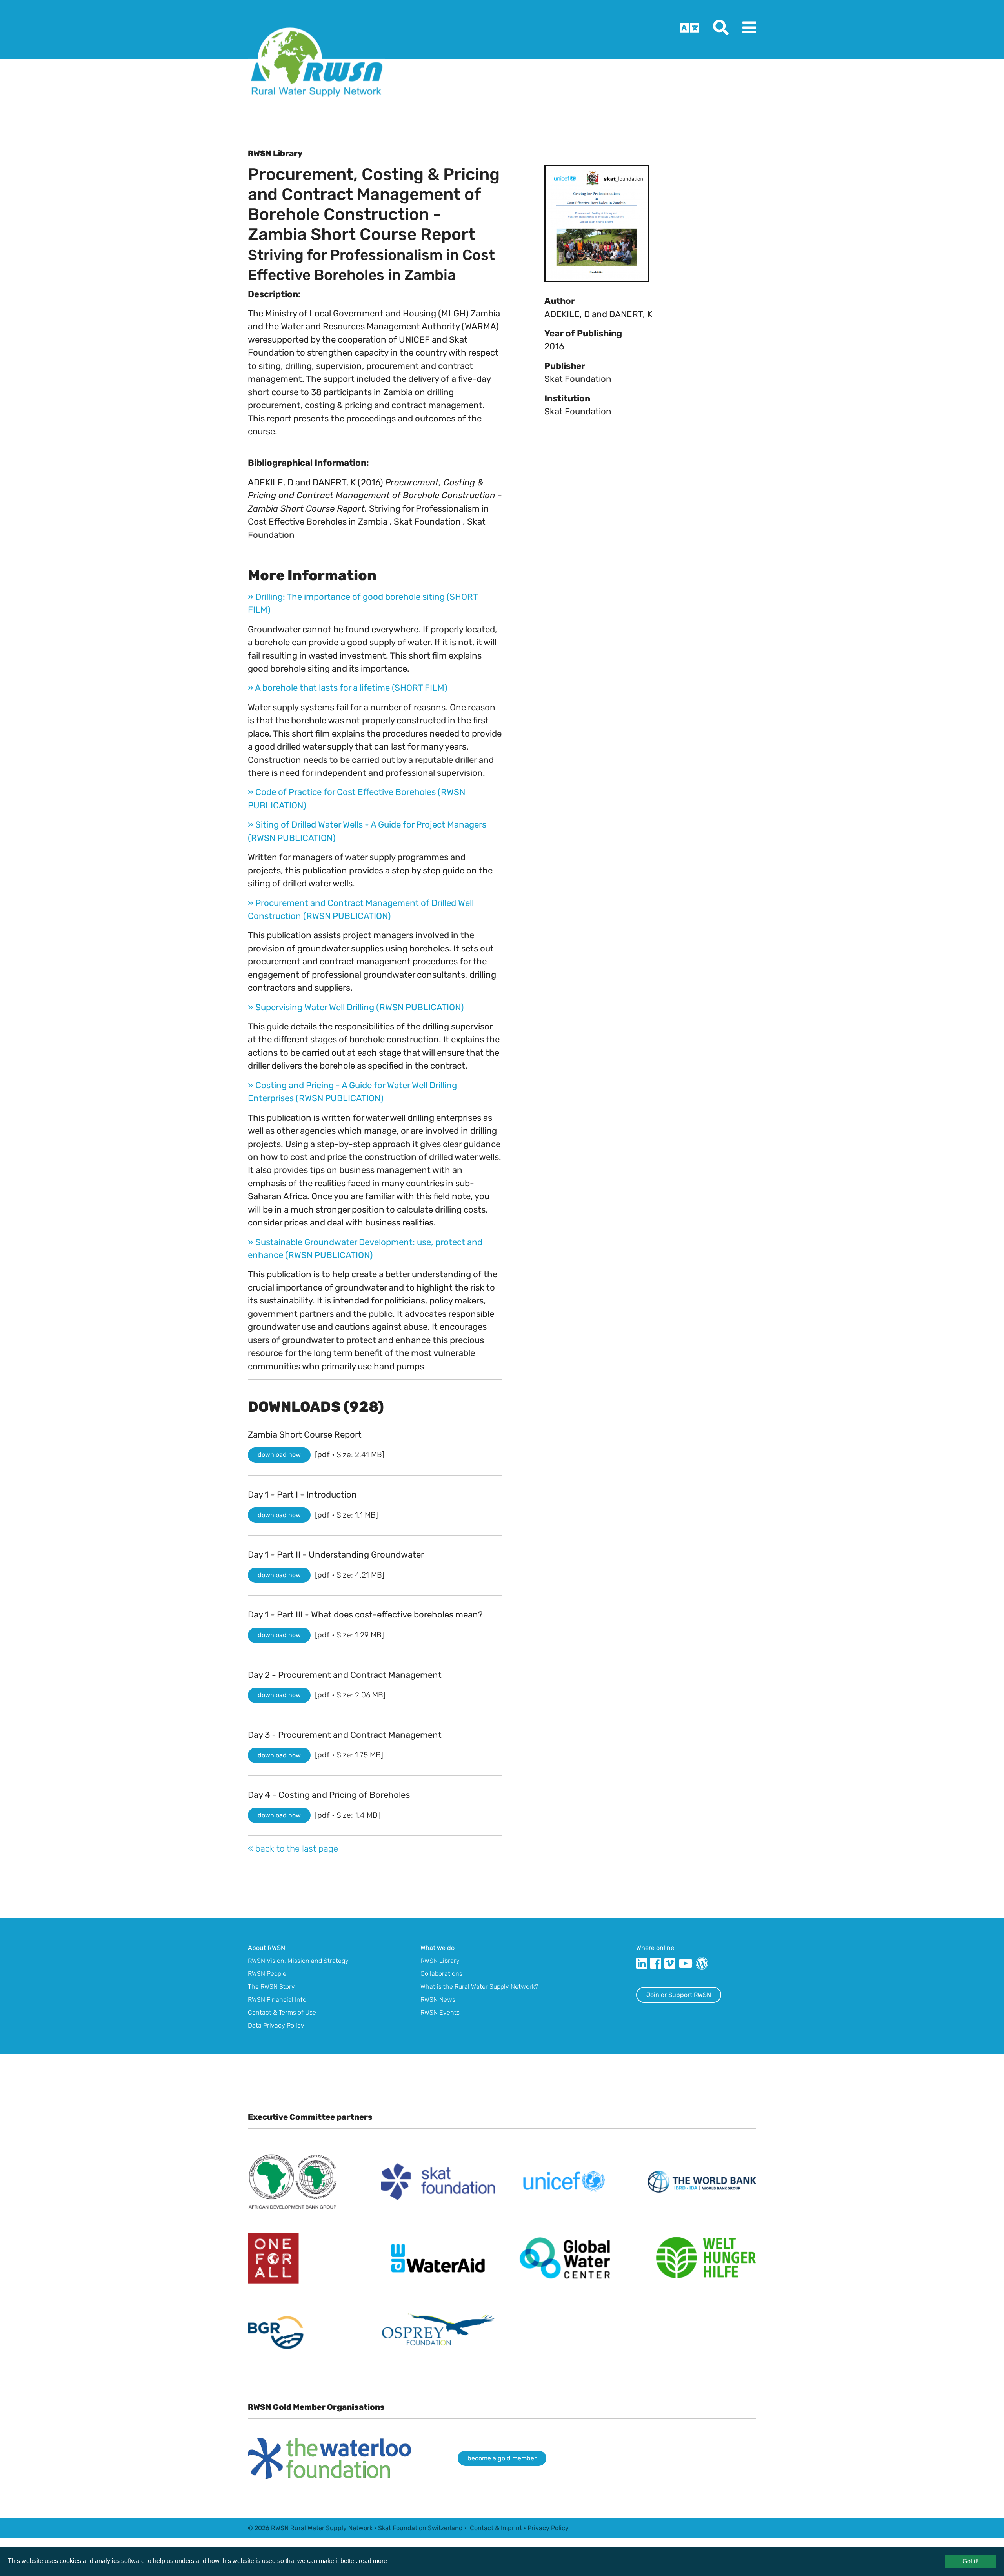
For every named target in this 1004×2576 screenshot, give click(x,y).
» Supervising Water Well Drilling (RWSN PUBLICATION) (356, 1007)
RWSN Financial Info (277, 2000)
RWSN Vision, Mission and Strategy (298, 1961)
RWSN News (438, 2000)
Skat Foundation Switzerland (420, 2528)
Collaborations (441, 1974)
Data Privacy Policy (276, 2025)
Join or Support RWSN (679, 1995)
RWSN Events (440, 2012)
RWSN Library (440, 1961)
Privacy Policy (548, 2528)
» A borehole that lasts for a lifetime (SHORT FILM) (348, 688)
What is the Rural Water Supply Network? (479, 1987)
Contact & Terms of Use (282, 2012)
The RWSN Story (271, 1987)
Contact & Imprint (496, 2528)
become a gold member (502, 2458)
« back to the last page (293, 1849)
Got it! (970, 2561)
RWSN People (267, 1974)
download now (279, 1455)
